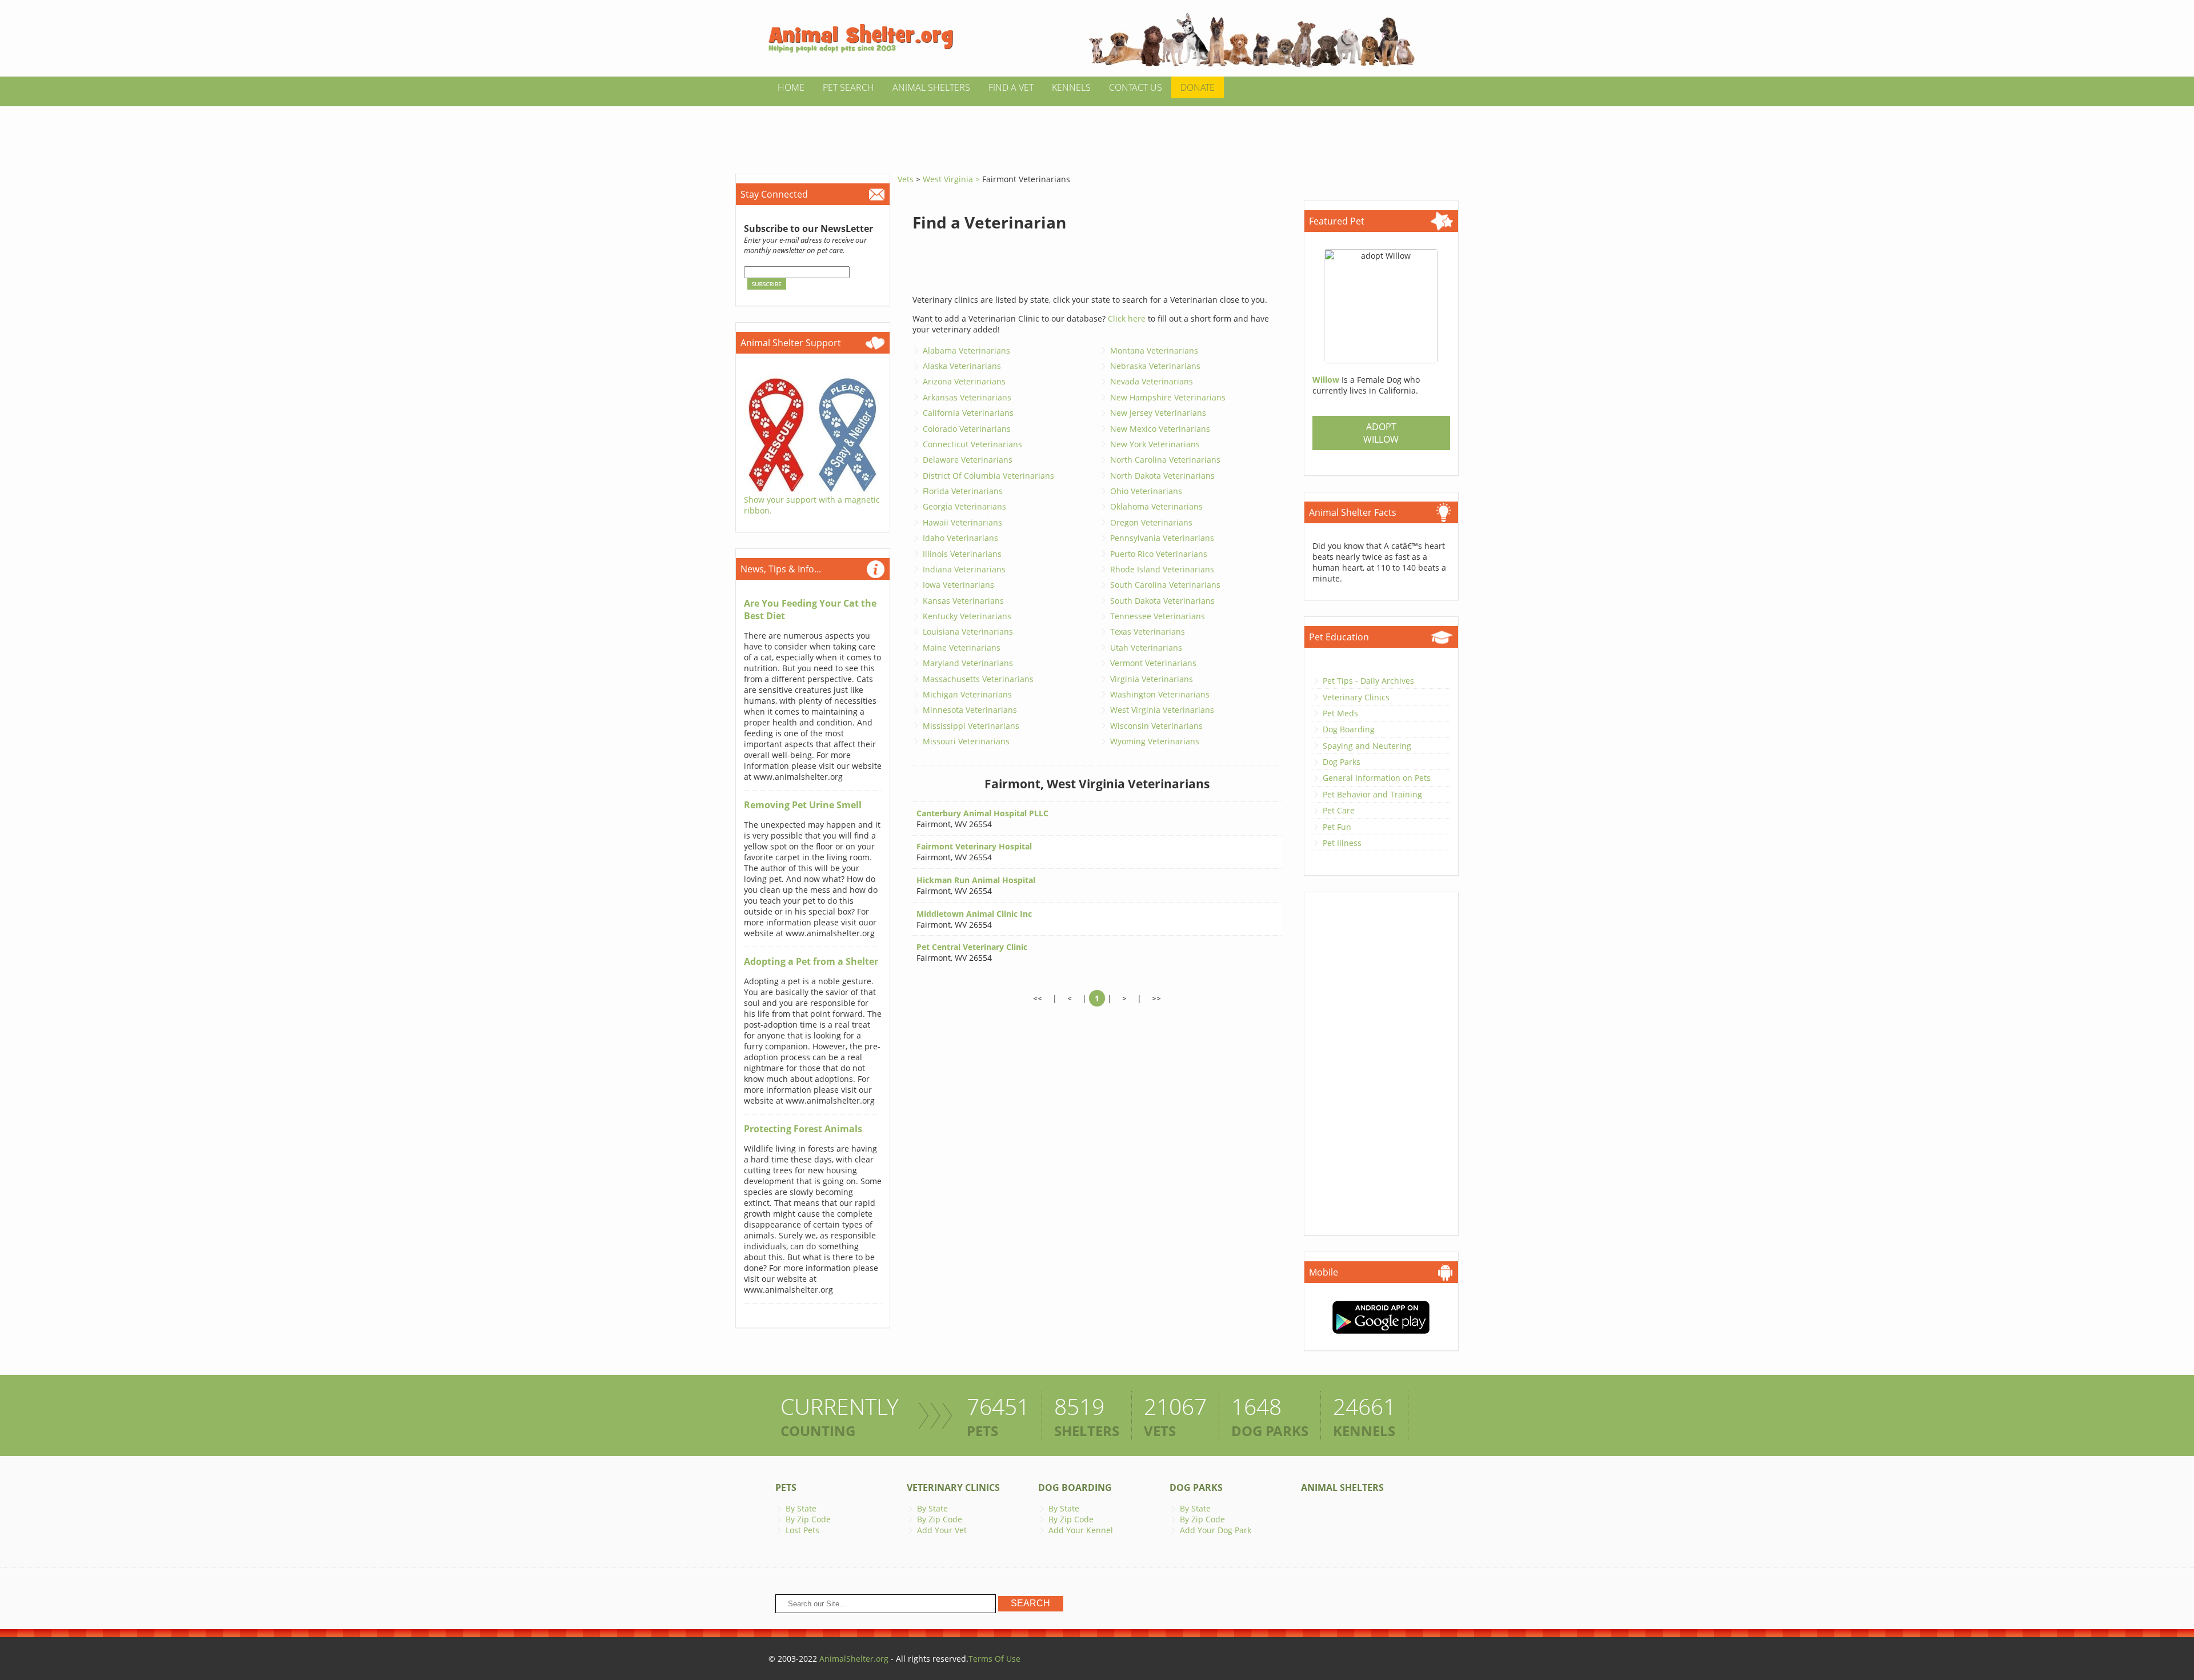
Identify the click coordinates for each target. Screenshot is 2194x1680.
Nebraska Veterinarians (1155, 366)
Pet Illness (1342, 843)
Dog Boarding (1349, 729)
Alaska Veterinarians (962, 366)
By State (801, 1508)
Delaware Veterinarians (968, 460)
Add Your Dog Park (1216, 1530)
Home (791, 87)
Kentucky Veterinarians (967, 616)
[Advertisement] (1097, 132)
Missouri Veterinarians (966, 741)
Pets (786, 1487)
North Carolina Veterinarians (1165, 460)
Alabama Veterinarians (966, 350)
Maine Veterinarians (962, 647)
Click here (1127, 318)
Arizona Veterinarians (964, 381)
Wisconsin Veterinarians (1156, 726)
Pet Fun (1337, 827)
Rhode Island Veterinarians (1162, 569)
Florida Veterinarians (963, 491)
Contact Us (1136, 87)
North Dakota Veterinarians (1162, 476)
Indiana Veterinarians (964, 569)
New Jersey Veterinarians (1158, 413)
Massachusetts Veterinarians (978, 679)
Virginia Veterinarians (1152, 679)
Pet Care (1339, 810)
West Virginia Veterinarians (1162, 710)
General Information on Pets (1377, 778)
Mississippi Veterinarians (971, 726)
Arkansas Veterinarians (967, 397)
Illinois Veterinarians (962, 554)
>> (1156, 998)
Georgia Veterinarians (964, 506)
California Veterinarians (968, 413)
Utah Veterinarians (1146, 647)
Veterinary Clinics (1356, 697)
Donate (1198, 87)
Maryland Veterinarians (968, 663)
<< (1038, 998)
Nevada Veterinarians (1152, 381)
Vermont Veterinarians (1153, 663)
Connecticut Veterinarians (972, 444)
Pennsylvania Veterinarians (1162, 538)
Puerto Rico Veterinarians (1159, 554)
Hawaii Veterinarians (962, 522)
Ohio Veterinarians (1146, 491)
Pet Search (848, 87)
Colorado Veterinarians (967, 429)
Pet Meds (1340, 713)
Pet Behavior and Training (1372, 794)
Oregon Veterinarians (1151, 522)
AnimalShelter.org (854, 1659)
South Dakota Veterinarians (1162, 601)
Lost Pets (802, 1530)
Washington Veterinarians (1160, 694)
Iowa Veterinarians (958, 585)
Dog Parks (1342, 762)
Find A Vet (1011, 87)
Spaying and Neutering (1367, 746)
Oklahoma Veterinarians (1156, 506)
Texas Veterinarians (1148, 631)
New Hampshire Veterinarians (1168, 397)
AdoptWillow (1381, 433)
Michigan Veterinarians (967, 694)
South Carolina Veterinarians (1165, 585)
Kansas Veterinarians (963, 601)
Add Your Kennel (1081, 1530)
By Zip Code (808, 1519)
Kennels (1071, 87)
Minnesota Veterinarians (970, 710)
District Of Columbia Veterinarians (988, 476)
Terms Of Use (994, 1659)
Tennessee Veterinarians (1158, 616)
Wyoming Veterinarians (1155, 741)
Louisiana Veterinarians (968, 631)
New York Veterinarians (1155, 444)
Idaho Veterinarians (960, 538)
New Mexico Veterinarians (1160, 429)
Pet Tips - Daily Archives (1368, 681)
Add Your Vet (942, 1530)
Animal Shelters (931, 87)
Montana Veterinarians (1154, 350)
